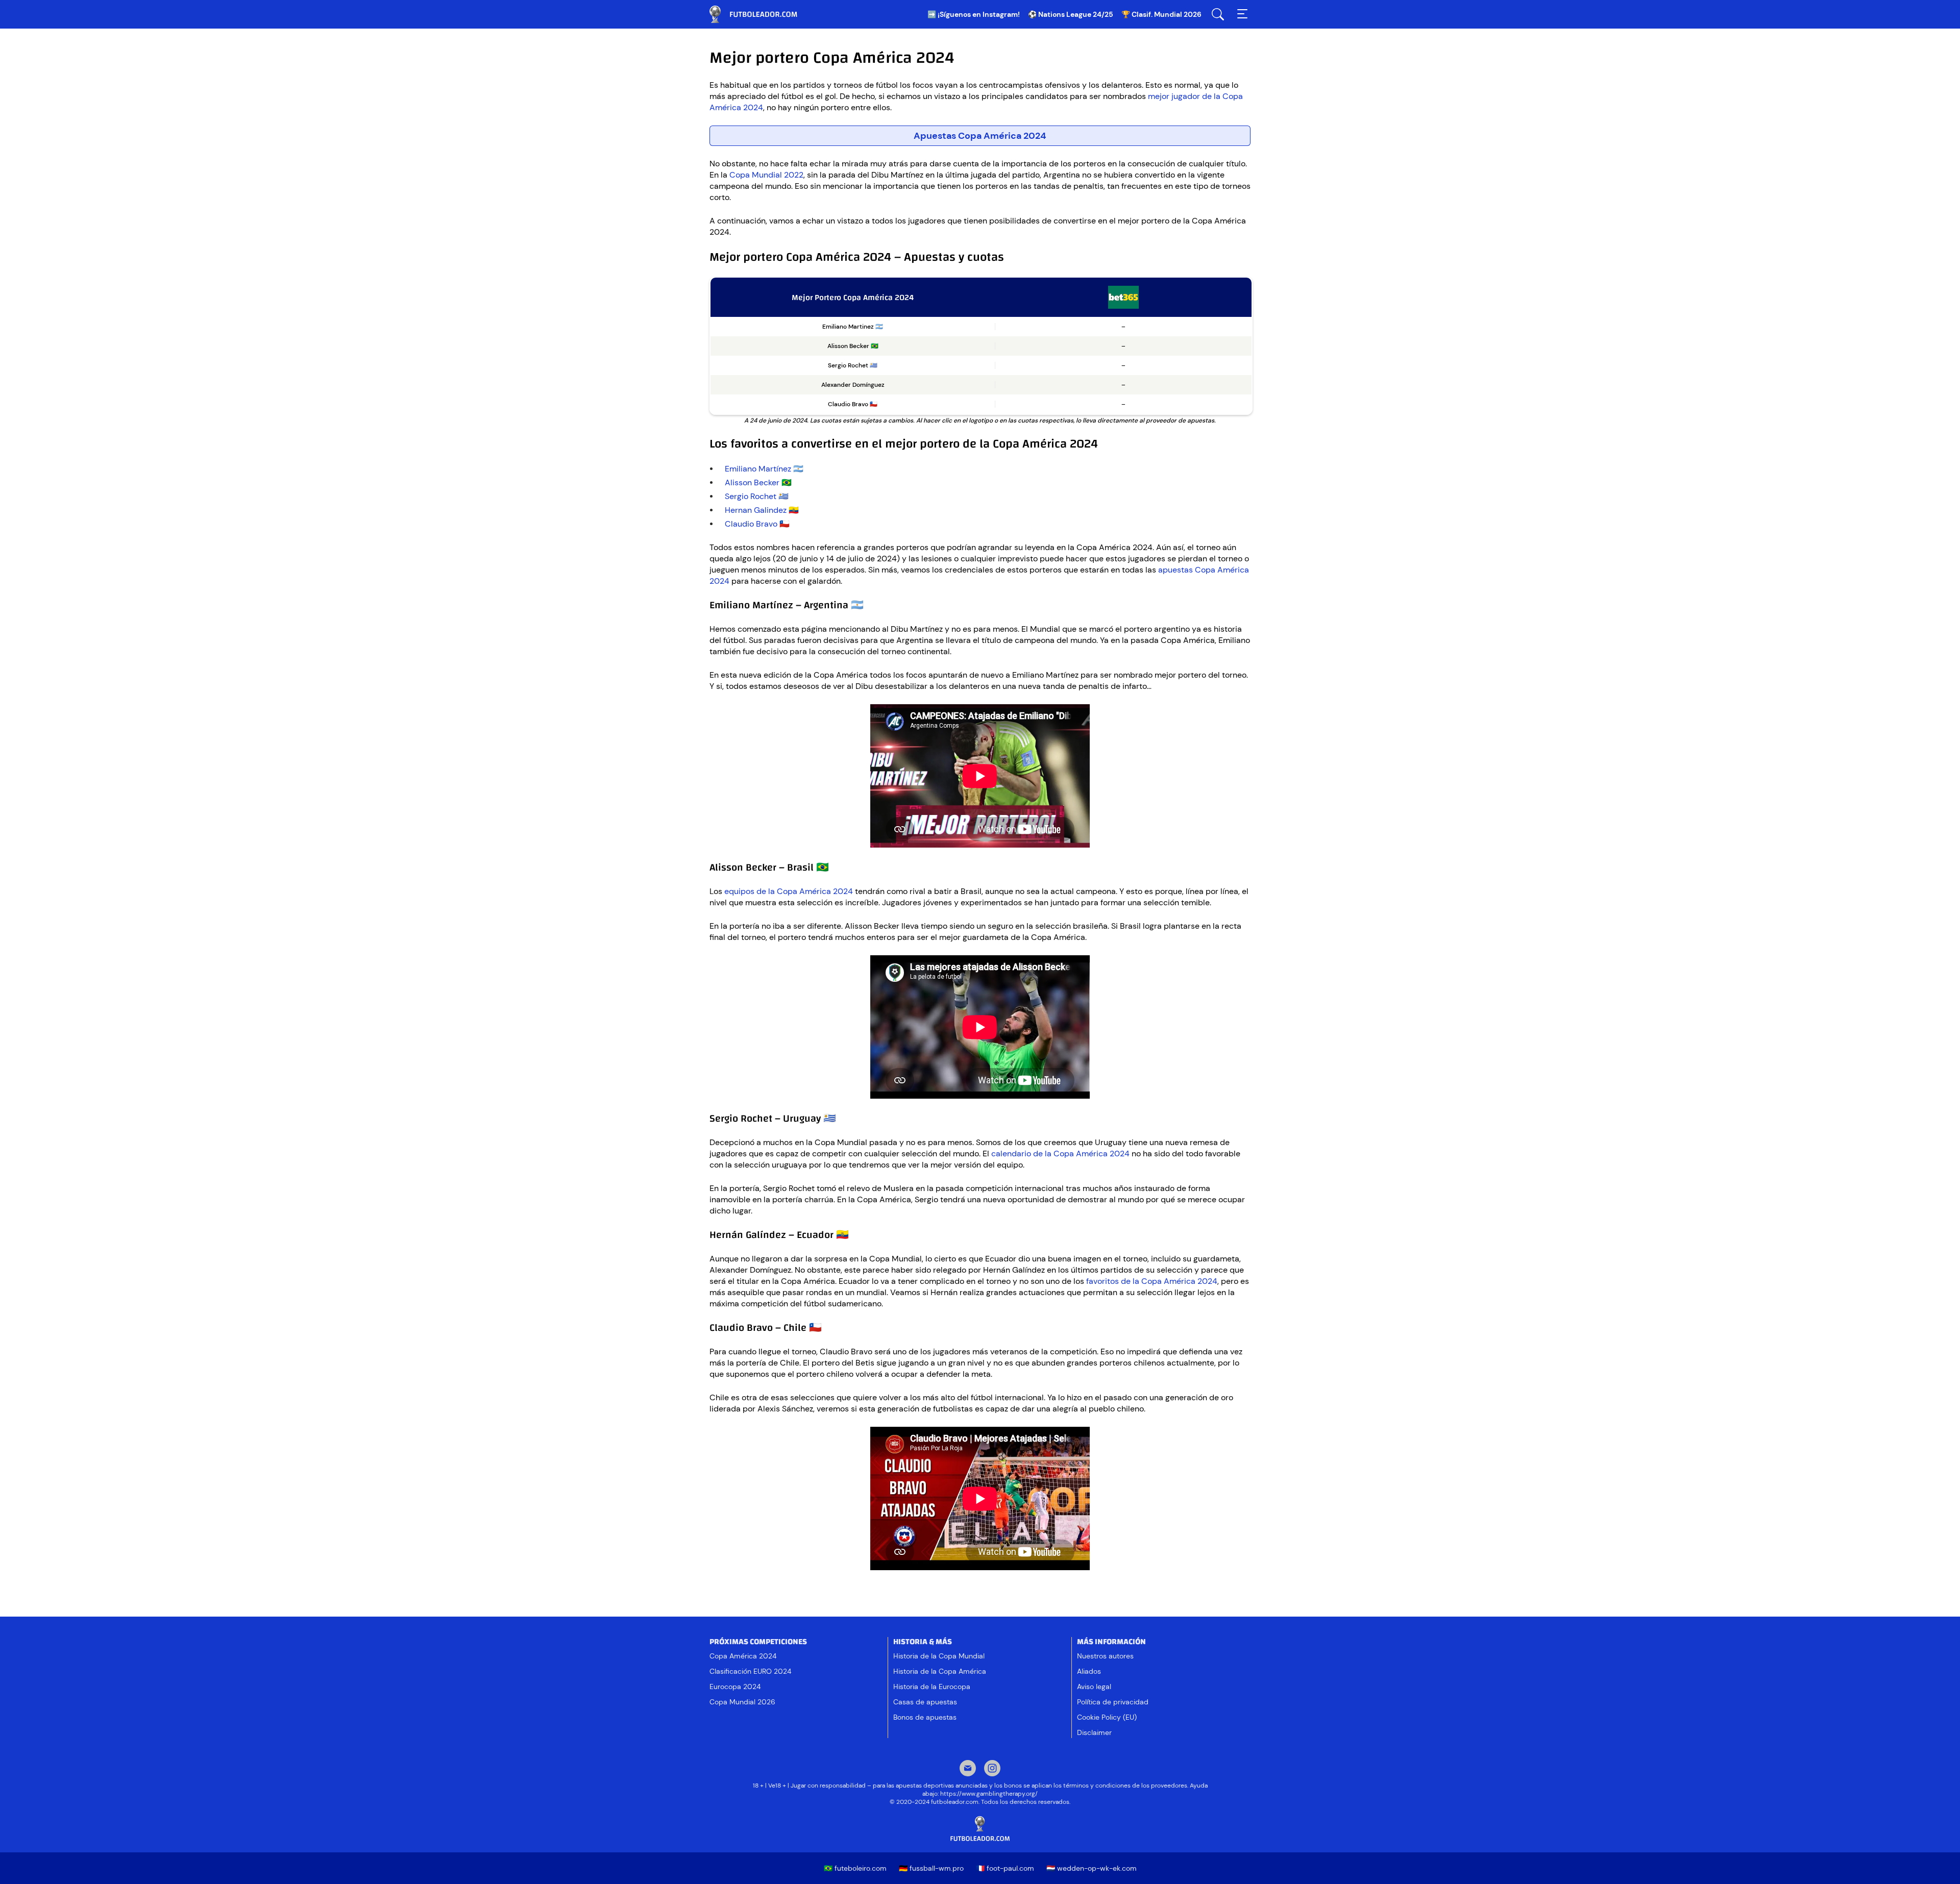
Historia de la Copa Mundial (939, 1656)
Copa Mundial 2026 (742, 1702)
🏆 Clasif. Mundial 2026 (1161, 14)
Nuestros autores (1105, 1656)
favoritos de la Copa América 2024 (1152, 1281)
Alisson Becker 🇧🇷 (758, 482)
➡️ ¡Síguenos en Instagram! (974, 14)
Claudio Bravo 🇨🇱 (757, 524)
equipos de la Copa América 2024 (789, 891)
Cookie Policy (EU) (1107, 1717)
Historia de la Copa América (940, 1671)
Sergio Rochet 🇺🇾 (757, 496)
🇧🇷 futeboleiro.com (855, 1868)
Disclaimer (1094, 1732)
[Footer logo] (980, 1829)
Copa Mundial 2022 (766, 175)
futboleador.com (761, 14)
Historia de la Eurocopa (932, 1687)
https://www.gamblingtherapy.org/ (989, 1794)
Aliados (1089, 1671)
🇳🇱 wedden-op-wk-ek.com (1092, 1868)
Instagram (992, 1769)
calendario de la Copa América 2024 (1060, 1154)
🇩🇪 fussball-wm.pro (931, 1868)
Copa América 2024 (743, 1656)
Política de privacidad (1113, 1702)
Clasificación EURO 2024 (750, 1671)
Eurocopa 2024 (735, 1687)
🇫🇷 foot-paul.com (1005, 1868)
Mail (968, 1769)
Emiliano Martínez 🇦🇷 (764, 469)
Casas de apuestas (925, 1702)
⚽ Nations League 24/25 (1071, 14)
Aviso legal (1094, 1687)
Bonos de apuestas (925, 1717)
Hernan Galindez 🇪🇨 (762, 510)
